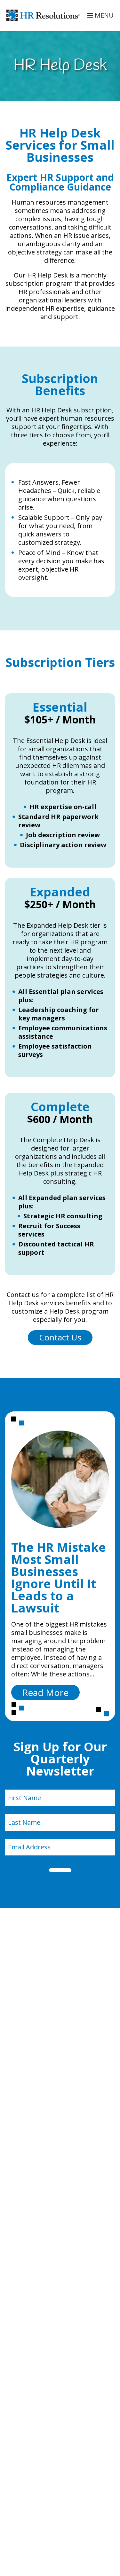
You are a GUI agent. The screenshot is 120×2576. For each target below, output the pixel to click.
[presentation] (60, 1479)
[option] (60, 1566)
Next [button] (112, 1566)
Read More (51, 1693)
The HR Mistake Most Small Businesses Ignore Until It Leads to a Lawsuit (59, 1577)
